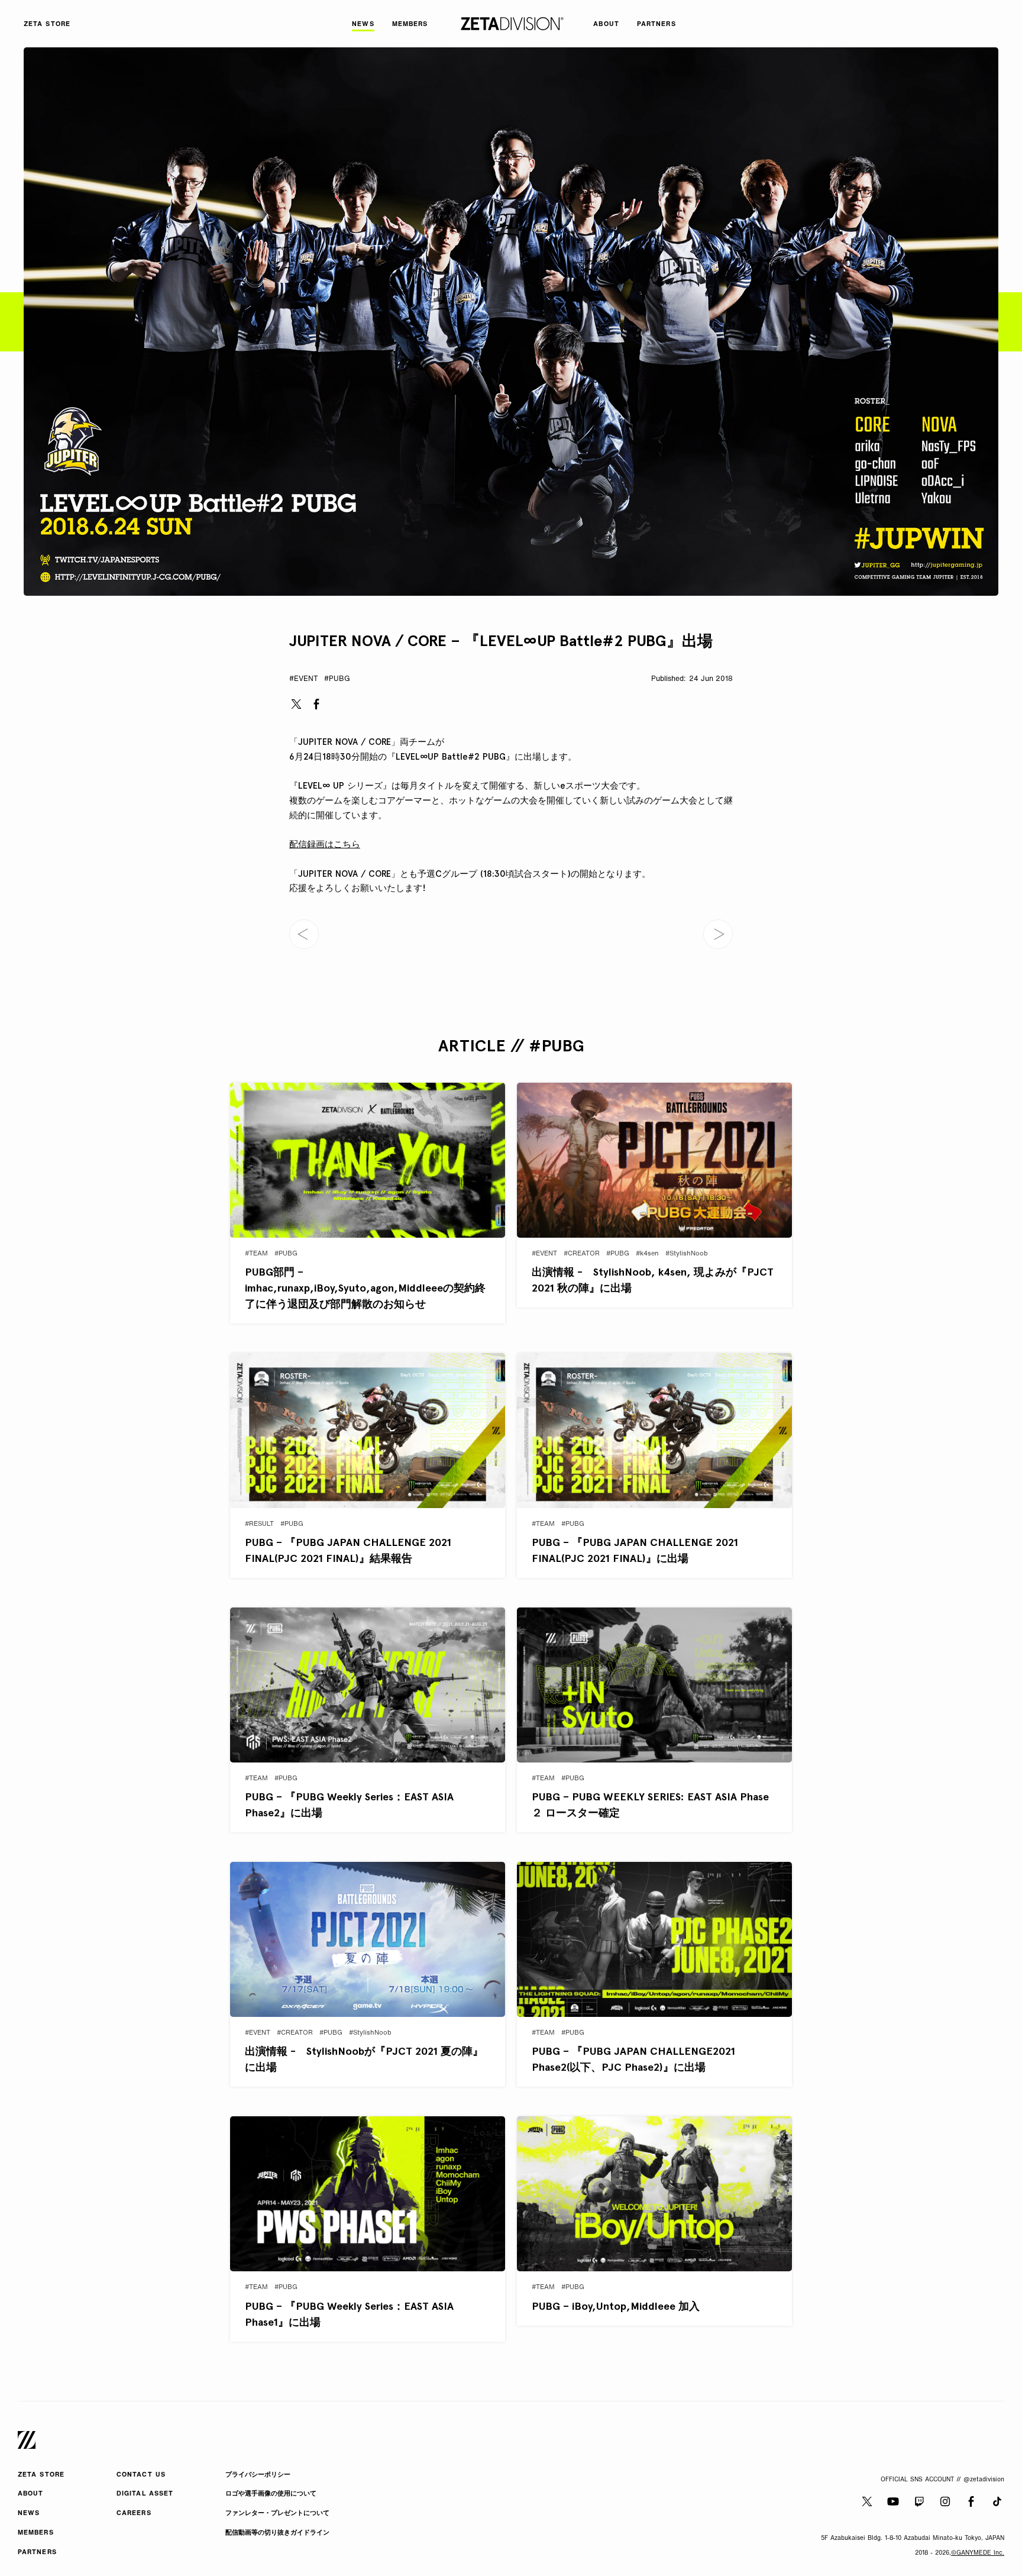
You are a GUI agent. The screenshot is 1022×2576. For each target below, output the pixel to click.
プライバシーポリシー (258, 2475)
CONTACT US (141, 2475)
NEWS (29, 2514)
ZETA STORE (41, 2475)
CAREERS (134, 2514)
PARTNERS (37, 2553)
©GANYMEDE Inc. (978, 2553)
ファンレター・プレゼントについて (277, 2514)
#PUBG (337, 679)
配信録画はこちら (325, 844)
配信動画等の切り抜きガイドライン (277, 2533)
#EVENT (304, 679)
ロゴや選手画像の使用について (271, 2494)
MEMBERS (36, 2533)
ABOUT (31, 2494)
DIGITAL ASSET (145, 2494)
